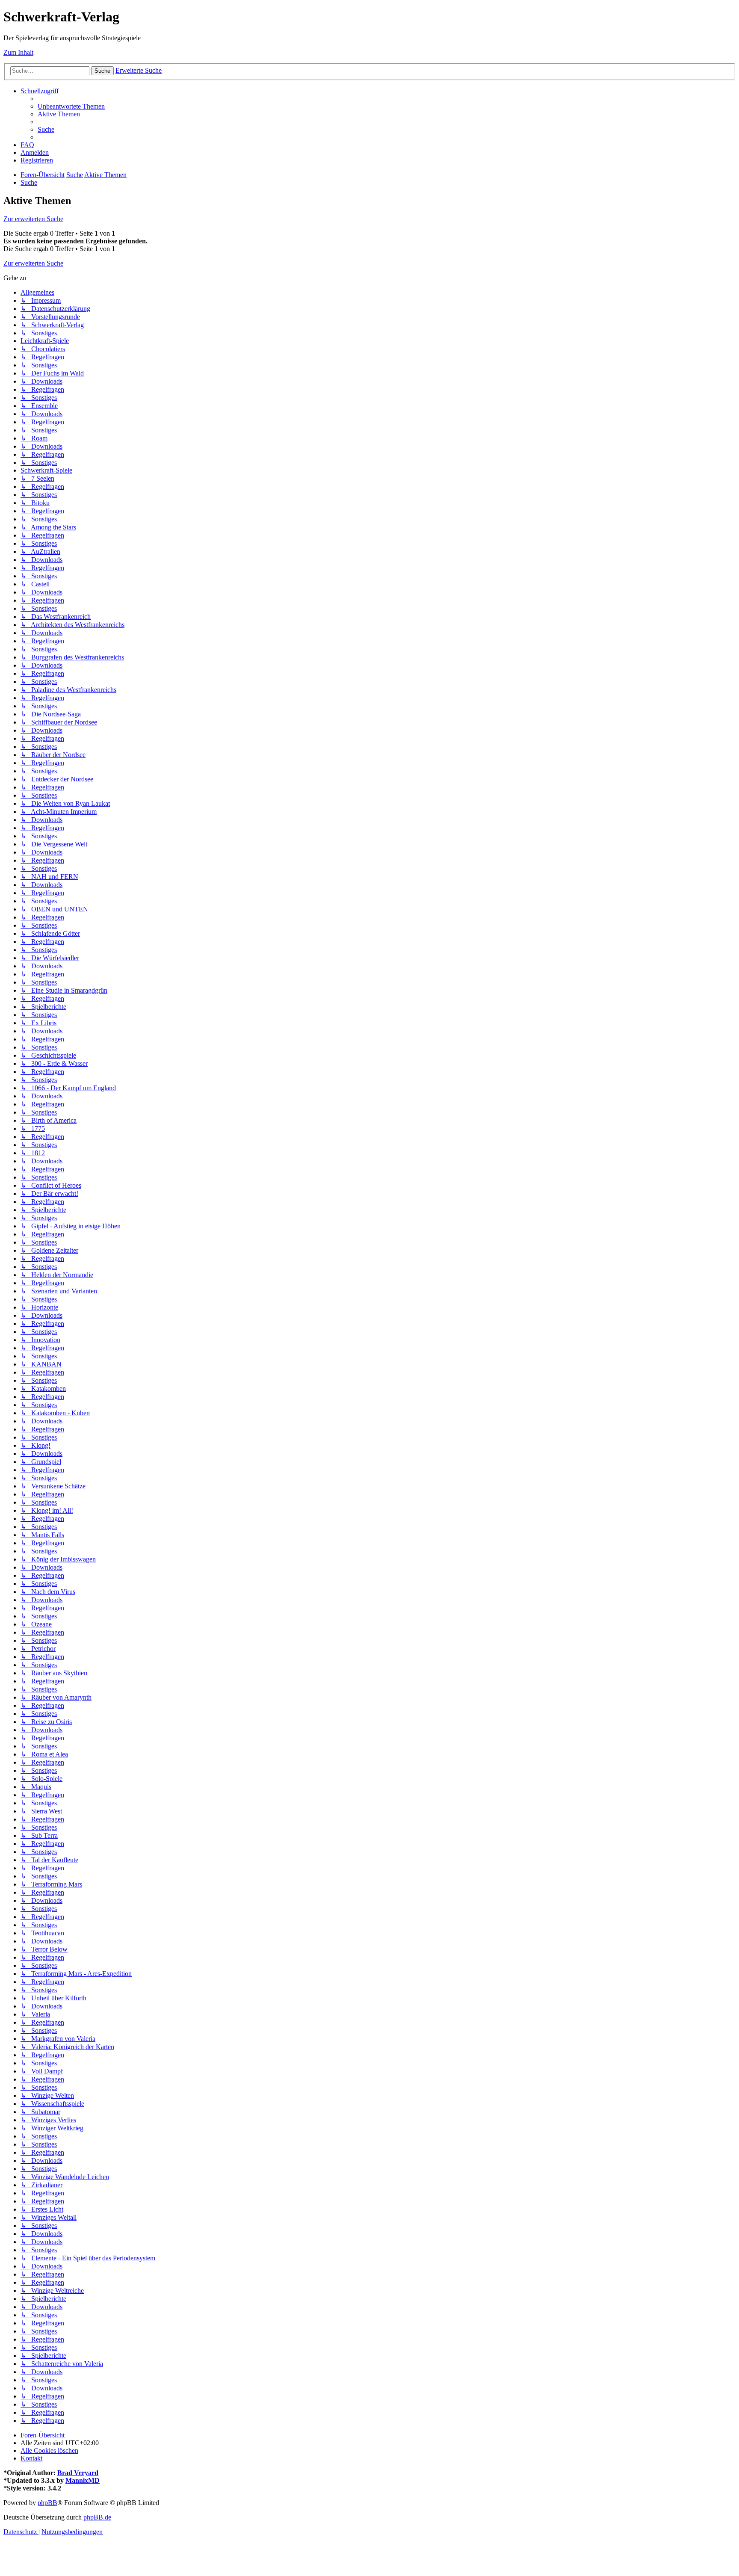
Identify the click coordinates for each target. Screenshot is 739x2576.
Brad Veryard (78, 2473)
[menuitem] (71, 106)
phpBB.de (97, 2517)
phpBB (47, 2503)
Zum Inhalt (18, 52)
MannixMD (83, 2480)
